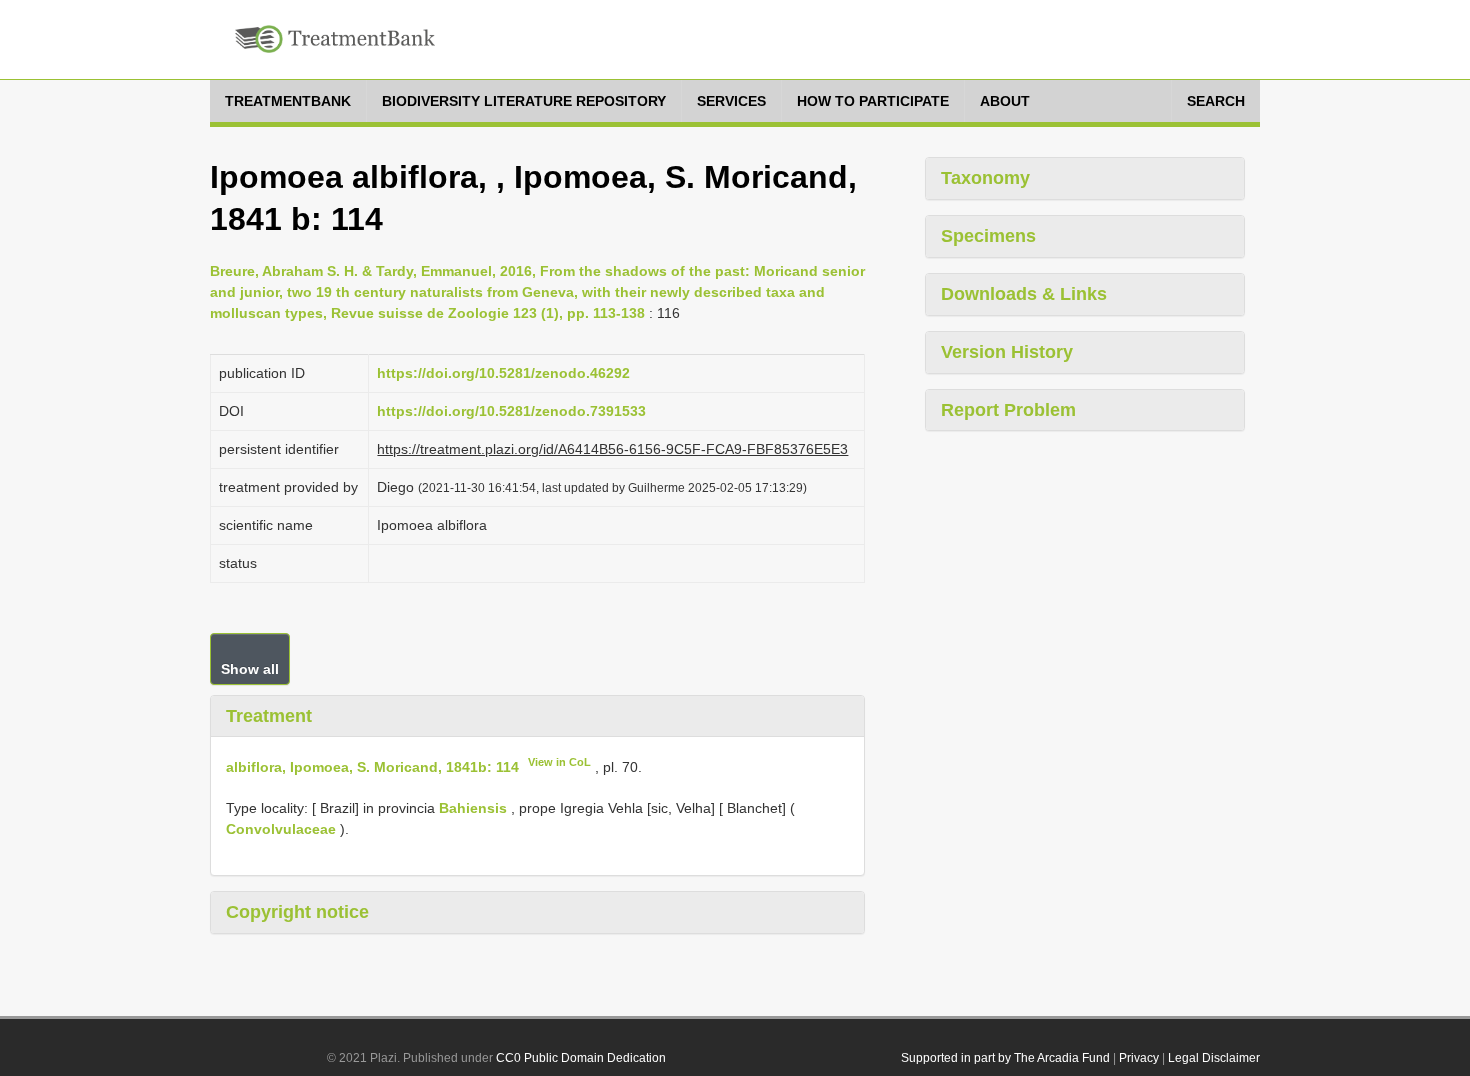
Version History (1007, 352)
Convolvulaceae (281, 829)
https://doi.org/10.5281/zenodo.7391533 (511, 411)
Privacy (1139, 1058)
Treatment (269, 716)
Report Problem (1008, 410)
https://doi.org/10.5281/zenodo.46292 (503, 373)
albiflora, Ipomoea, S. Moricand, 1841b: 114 (372, 767)
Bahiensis (473, 808)
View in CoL (559, 762)
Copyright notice (297, 912)
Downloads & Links (1024, 294)
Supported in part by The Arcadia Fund (1005, 1058)
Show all (250, 669)
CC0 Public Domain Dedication (581, 1058)
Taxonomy (985, 178)
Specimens (988, 236)
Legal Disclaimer (1214, 1058)
